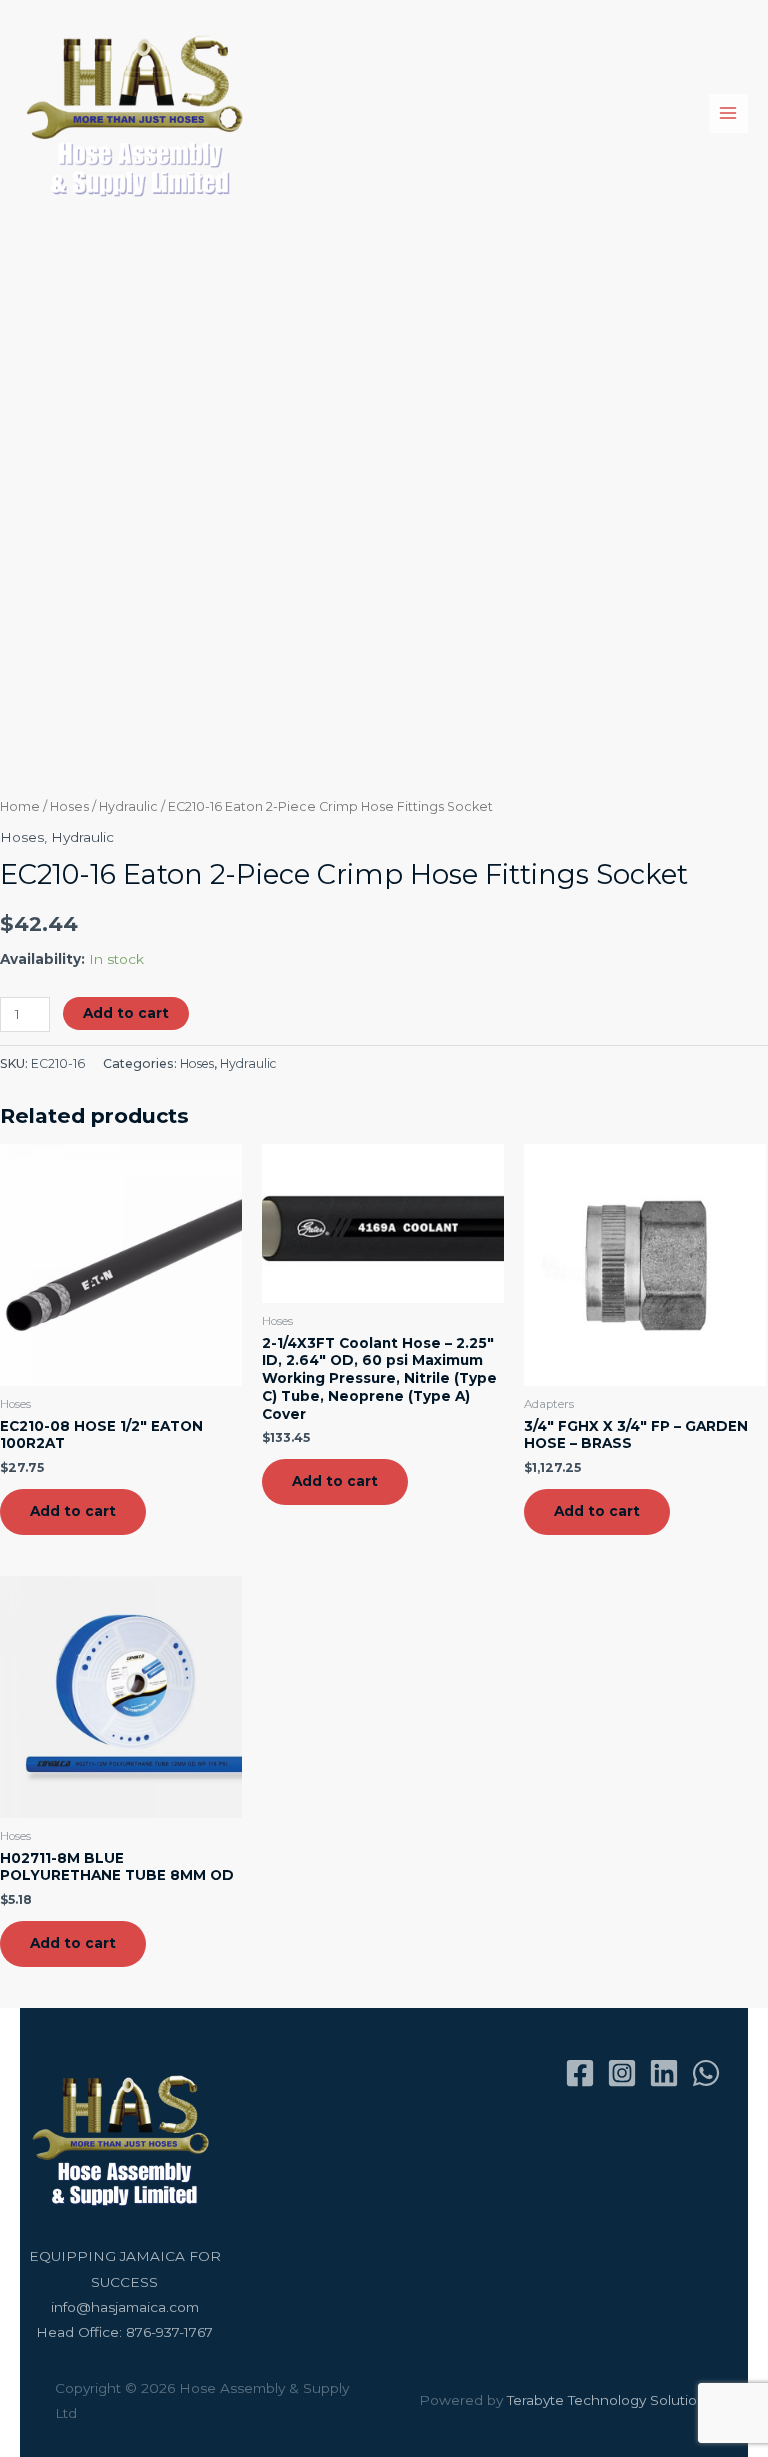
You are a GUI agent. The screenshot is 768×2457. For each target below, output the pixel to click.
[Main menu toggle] (728, 113)
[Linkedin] (664, 2073)
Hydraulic (128, 806)
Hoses (69, 806)
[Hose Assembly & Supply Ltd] (139, 113)
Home (20, 806)
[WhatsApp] (706, 2073)
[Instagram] (622, 2073)
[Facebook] (580, 2073)
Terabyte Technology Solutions (610, 2400)
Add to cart (126, 1013)
